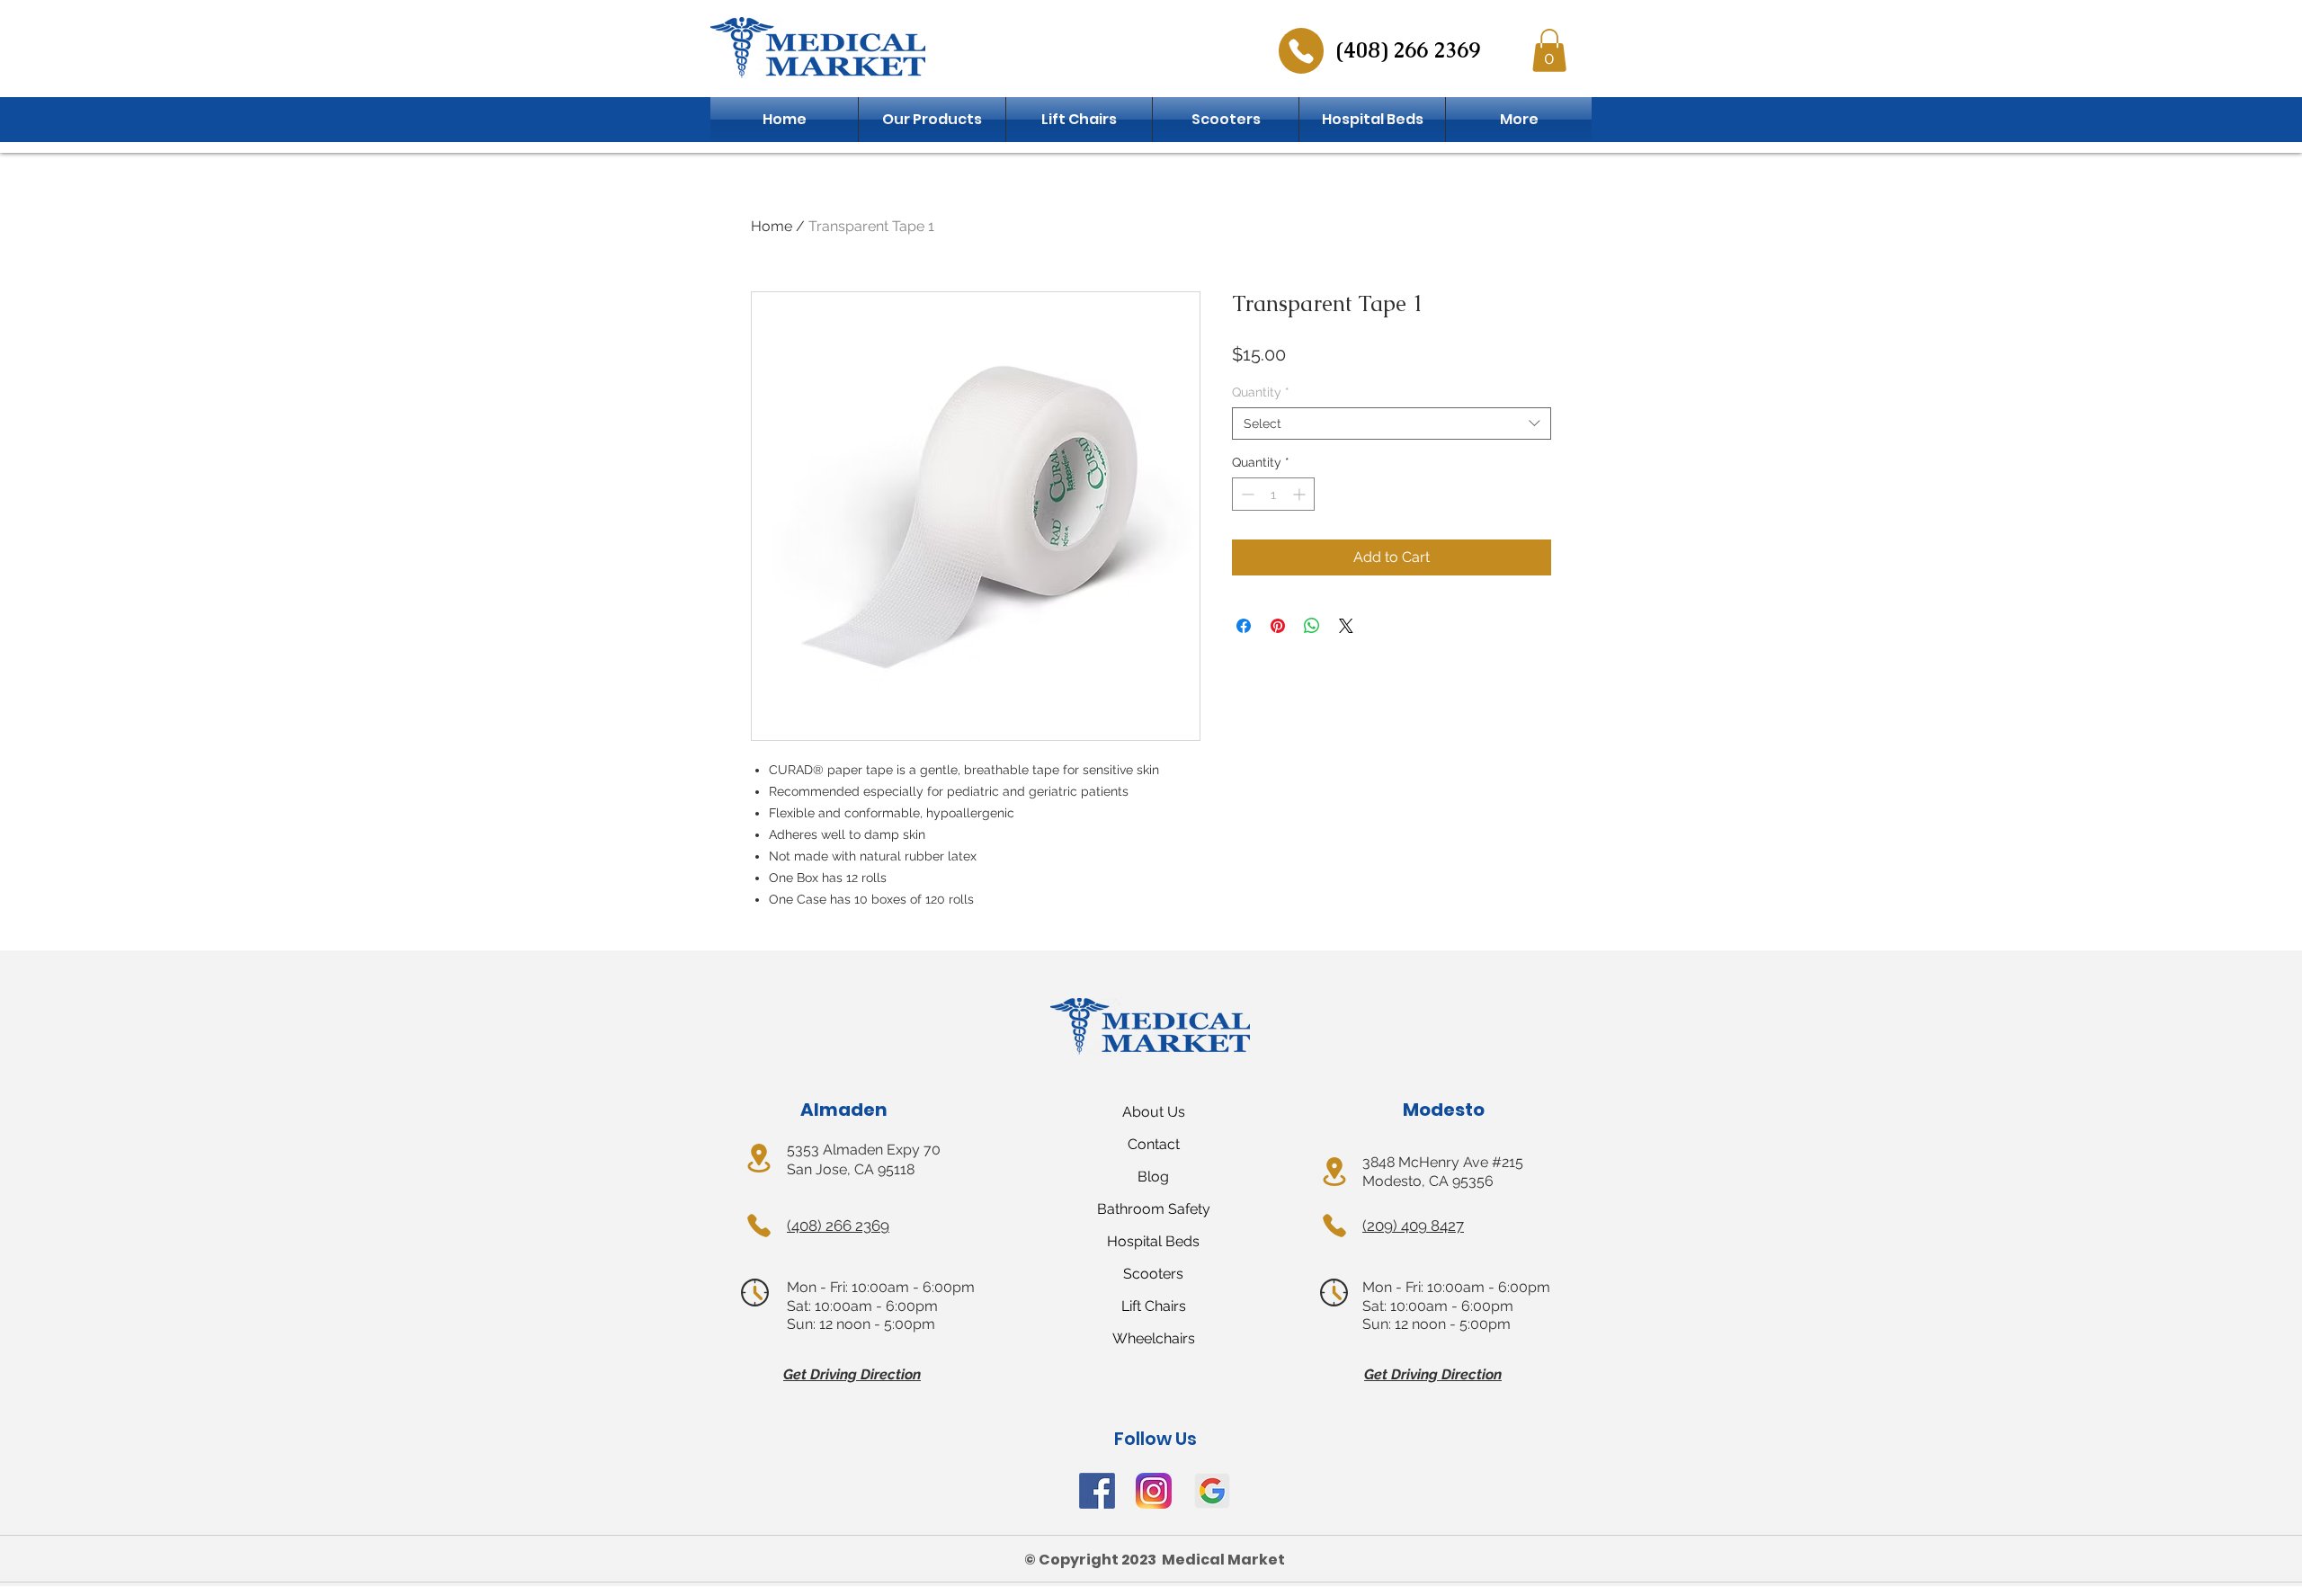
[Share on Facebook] (1244, 626)
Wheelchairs (1154, 1338)
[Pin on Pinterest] (1278, 626)
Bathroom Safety (1154, 1209)
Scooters (1153, 1274)
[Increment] (1301, 494)
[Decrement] (1246, 494)
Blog (1153, 1177)
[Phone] (1301, 51)
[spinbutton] (1273, 494)
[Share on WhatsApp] (1312, 626)
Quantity (1261, 392)
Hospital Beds (1153, 1241)
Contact (1154, 1144)
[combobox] (1392, 424)
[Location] (759, 1158)
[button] (1549, 50)
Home (772, 226)
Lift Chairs (1154, 1306)
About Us (1154, 1112)
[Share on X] (1346, 626)
